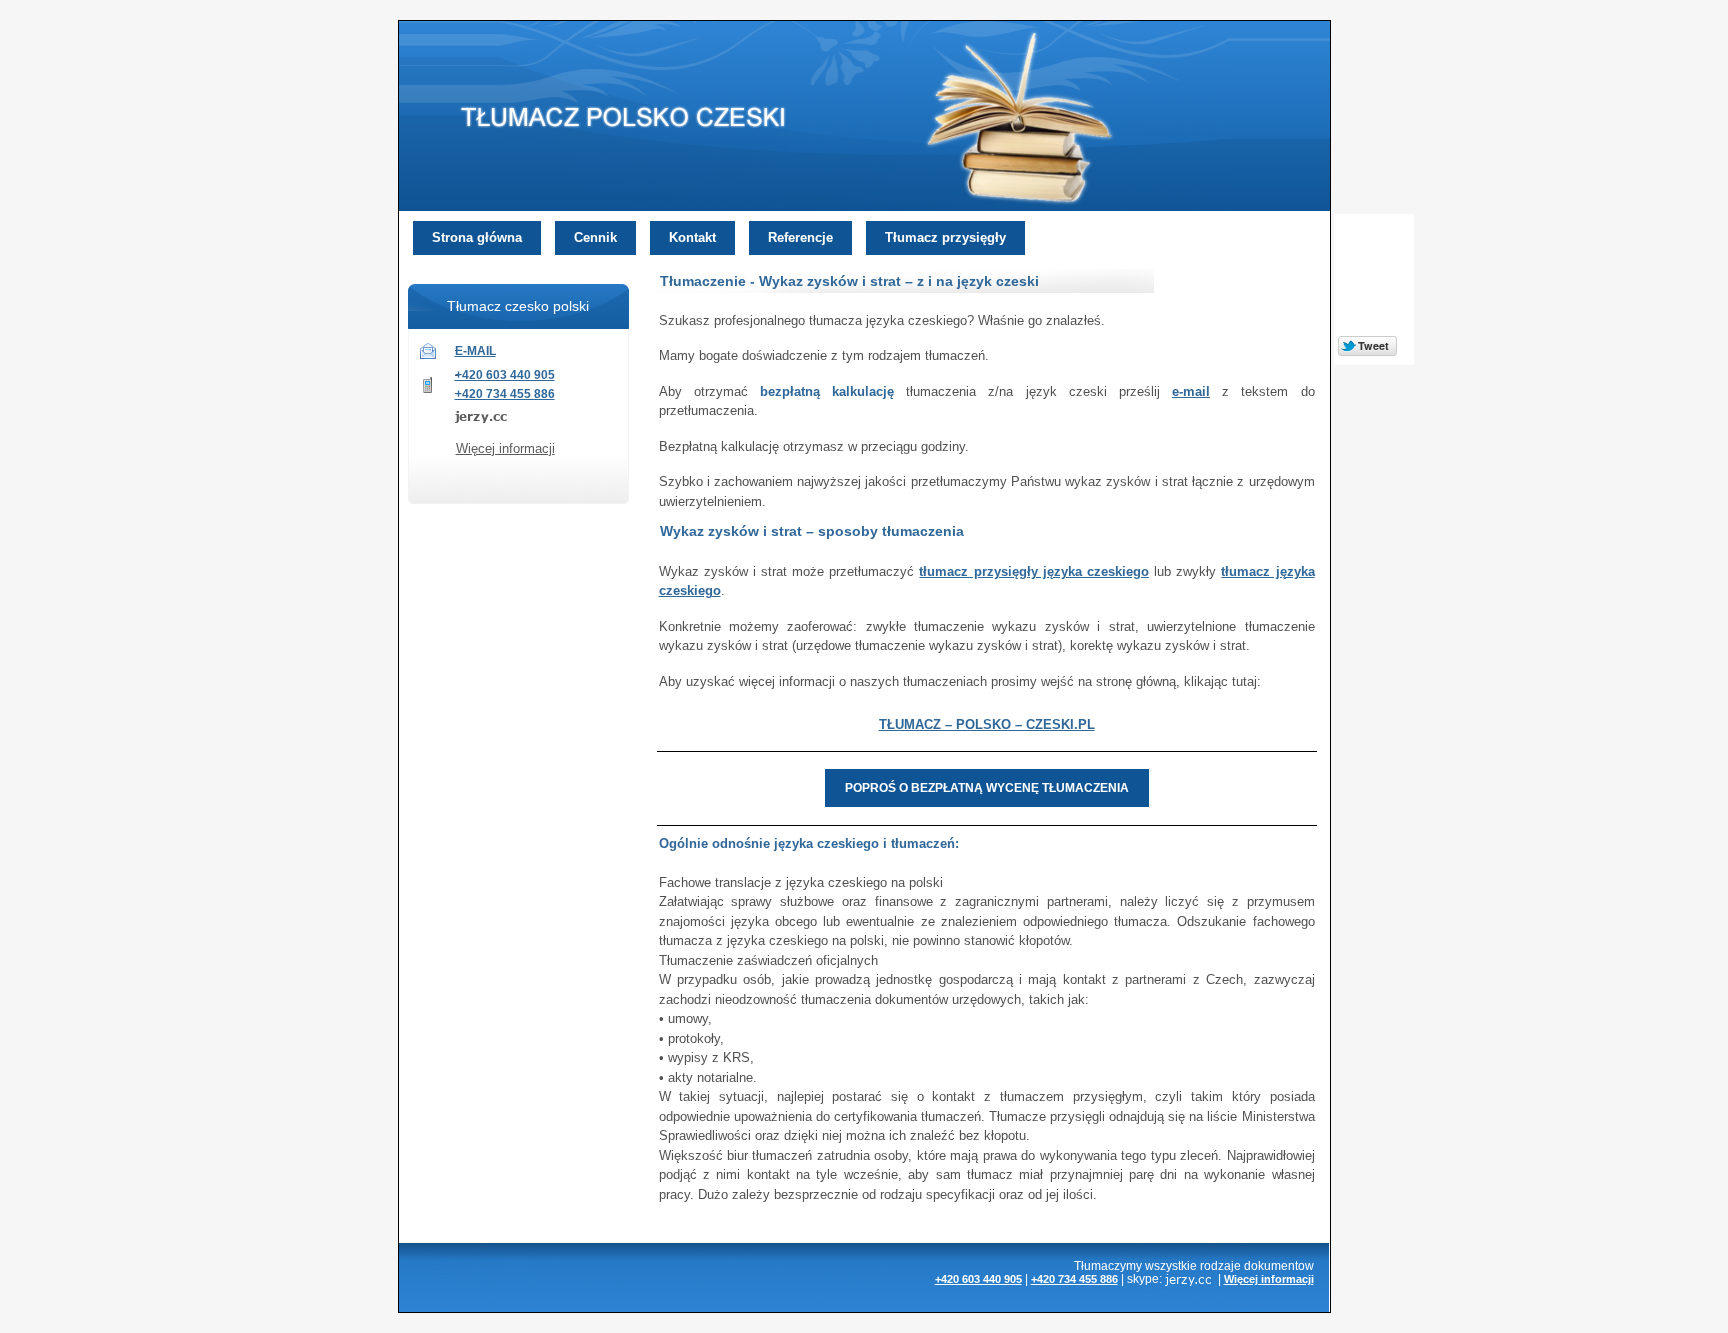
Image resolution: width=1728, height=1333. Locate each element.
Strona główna (477, 237)
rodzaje (1220, 1265)
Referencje (800, 237)
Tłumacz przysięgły (945, 237)
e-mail (1191, 391)
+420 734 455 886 (505, 394)
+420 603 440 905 (505, 375)
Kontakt (692, 237)
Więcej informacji (505, 448)
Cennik (595, 237)
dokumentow (1279, 1265)
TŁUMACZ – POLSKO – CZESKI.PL (987, 724)
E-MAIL (475, 351)
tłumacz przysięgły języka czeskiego (1033, 571)
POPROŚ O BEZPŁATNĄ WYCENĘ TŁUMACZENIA (987, 788)
